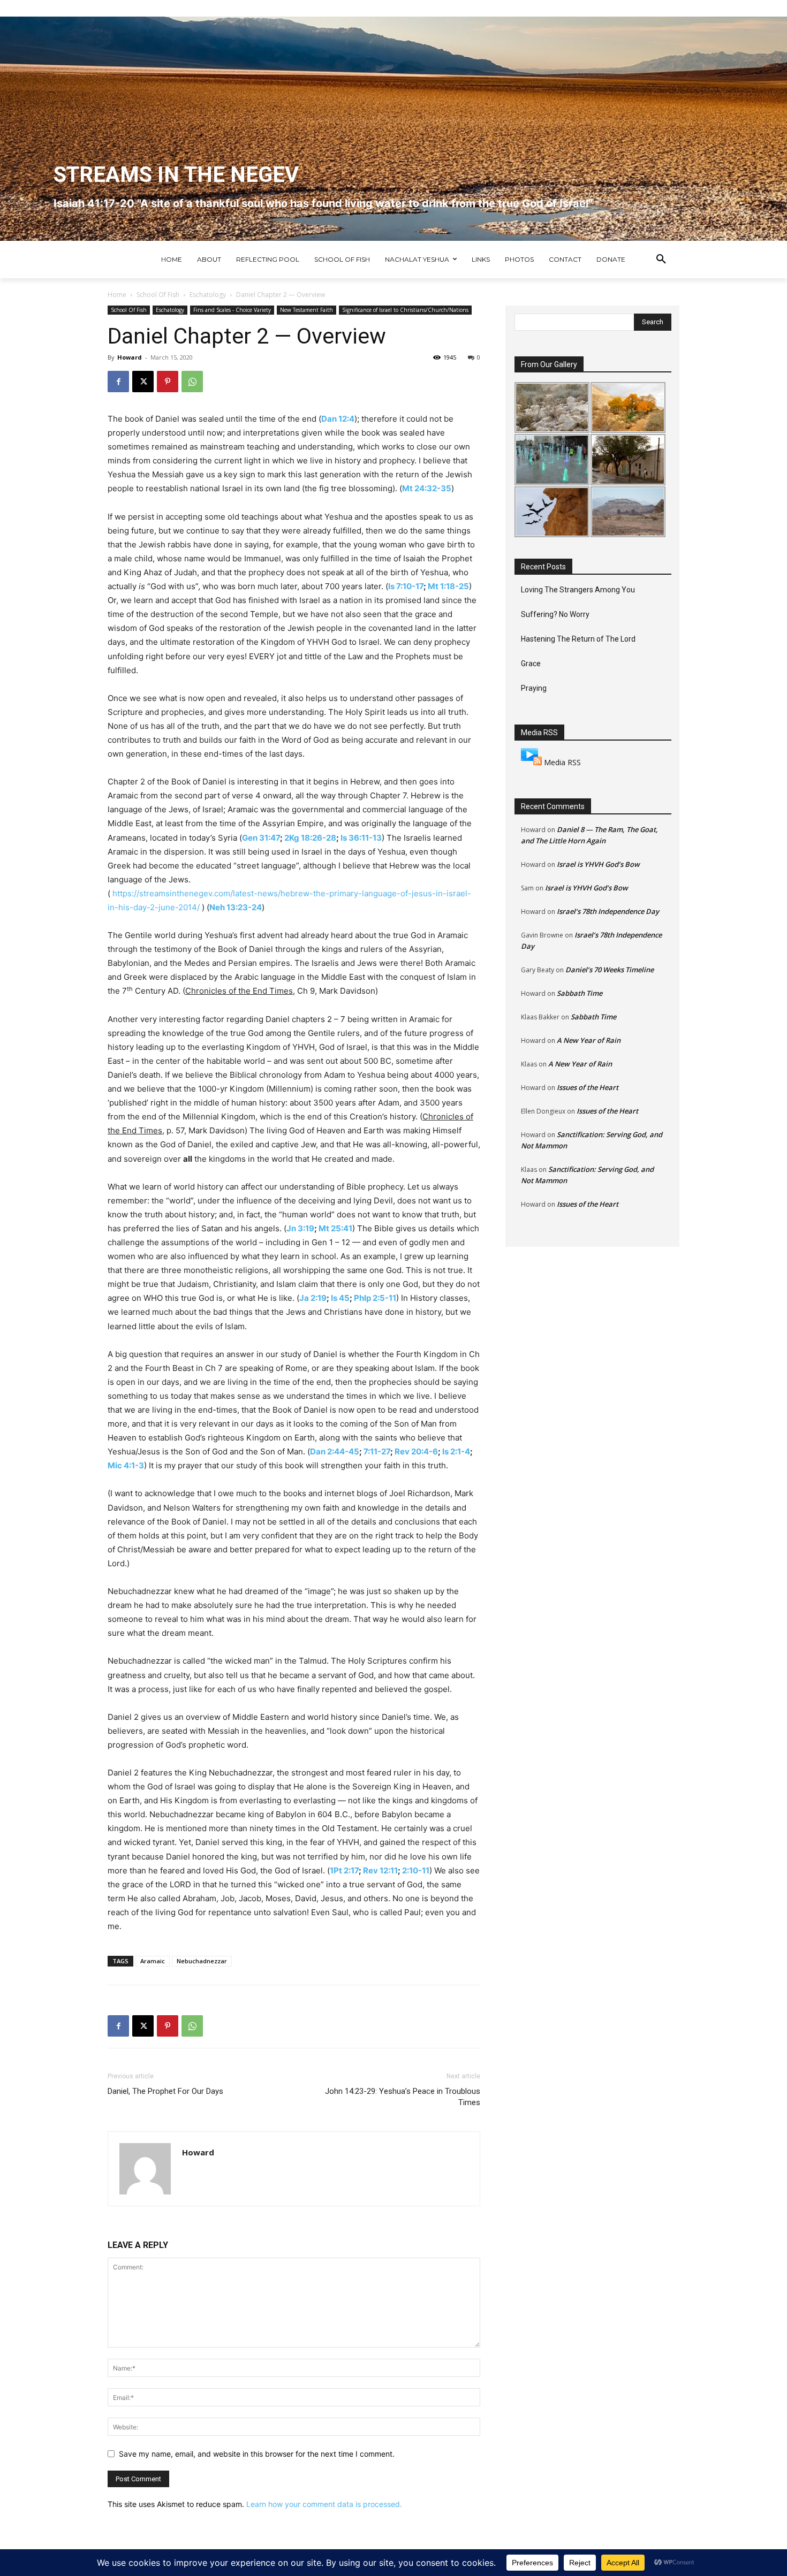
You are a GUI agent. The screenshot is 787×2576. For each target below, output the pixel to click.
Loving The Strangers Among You (578, 590)
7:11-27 (377, 1451)
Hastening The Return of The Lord (578, 639)
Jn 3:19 (300, 1228)
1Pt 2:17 (344, 1870)
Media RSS (562, 762)
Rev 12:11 (380, 1870)
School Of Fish (158, 295)
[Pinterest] (168, 382)
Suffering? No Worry (555, 614)
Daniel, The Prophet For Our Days (165, 2091)
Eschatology (208, 295)
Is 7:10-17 (406, 586)
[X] (143, 382)
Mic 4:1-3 (126, 1465)
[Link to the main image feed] (531, 762)
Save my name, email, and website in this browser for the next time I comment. (257, 2454)
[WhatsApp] (192, 382)
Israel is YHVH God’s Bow (598, 864)
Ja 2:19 (313, 1298)
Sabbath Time (580, 993)
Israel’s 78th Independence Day (608, 911)
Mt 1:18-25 (448, 586)
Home (117, 295)
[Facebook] (118, 382)
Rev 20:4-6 (416, 1451)
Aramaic (153, 1961)
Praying (534, 688)
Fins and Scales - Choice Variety (232, 310)
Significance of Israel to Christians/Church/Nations (405, 310)
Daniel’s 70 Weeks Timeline (610, 970)
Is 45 (340, 1298)
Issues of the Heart (588, 1087)
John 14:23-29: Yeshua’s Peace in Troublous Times (403, 2097)
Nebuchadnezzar (202, 1961)
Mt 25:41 (335, 1228)
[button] (661, 260)
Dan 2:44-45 (335, 1451)
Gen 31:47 (261, 838)
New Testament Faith (307, 310)
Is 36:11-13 (361, 838)
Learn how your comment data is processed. (324, 2504)
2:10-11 (416, 1870)
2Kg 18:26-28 (310, 838)
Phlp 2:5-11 (375, 1298)
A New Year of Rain (589, 1040)
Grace (531, 664)
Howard (130, 357)
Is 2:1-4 (456, 1451)
